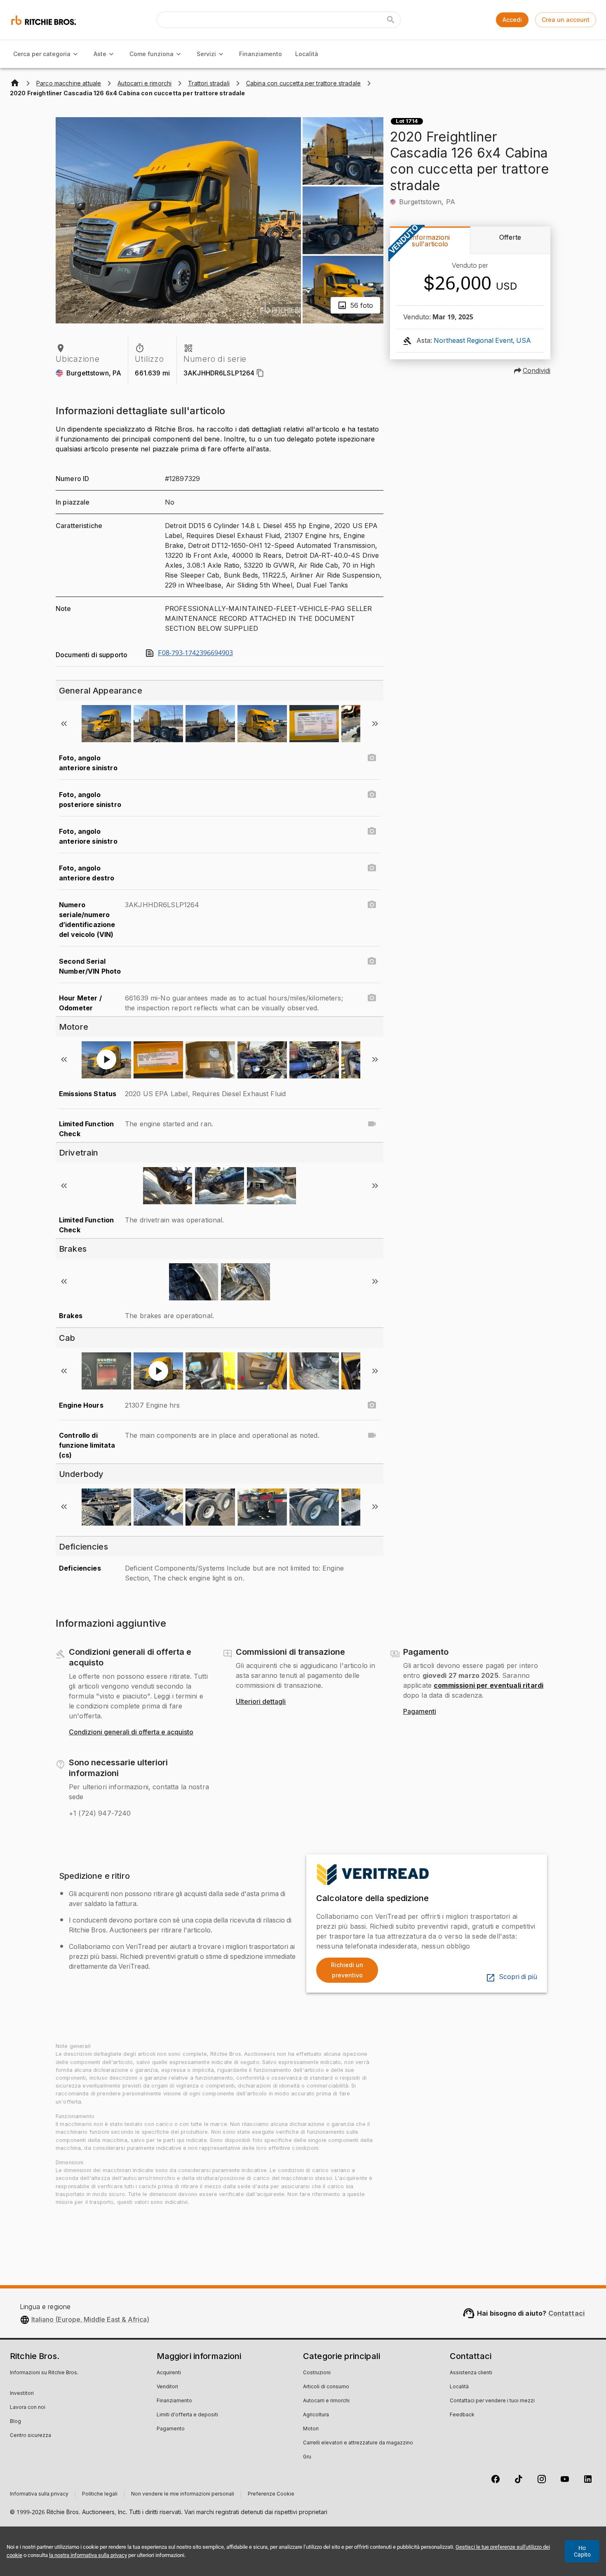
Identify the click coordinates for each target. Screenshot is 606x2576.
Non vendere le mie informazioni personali (183, 2494)
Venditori (167, 2387)
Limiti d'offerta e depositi (187, 2415)
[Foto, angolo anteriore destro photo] (372, 868)
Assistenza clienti (471, 2373)
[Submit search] (391, 20)
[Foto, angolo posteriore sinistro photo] (372, 795)
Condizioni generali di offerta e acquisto (131, 1732)
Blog (15, 2422)
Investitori (22, 2394)
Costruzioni (317, 2373)
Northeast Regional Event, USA (482, 341)
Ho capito (582, 2551)
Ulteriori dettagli (261, 1702)
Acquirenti (169, 2373)
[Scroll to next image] (375, 724)
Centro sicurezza (31, 2436)
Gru (307, 2457)
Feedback (462, 2415)
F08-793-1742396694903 (195, 653)
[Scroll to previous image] (64, 724)
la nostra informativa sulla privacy (88, 2555)
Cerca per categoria (42, 54)
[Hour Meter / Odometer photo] (372, 998)
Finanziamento (261, 54)
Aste (100, 54)
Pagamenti (420, 1712)
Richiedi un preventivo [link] (347, 1970)
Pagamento (171, 2429)
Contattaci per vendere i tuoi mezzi (492, 2401)
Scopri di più (518, 1977)
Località (307, 54)
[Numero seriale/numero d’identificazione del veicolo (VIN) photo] (372, 905)
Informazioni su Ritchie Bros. (44, 2373)
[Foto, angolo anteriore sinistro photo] (372, 758)
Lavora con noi (28, 2408)
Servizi (206, 54)
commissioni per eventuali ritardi (489, 1685)
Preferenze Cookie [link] (271, 2494)
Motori (311, 2429)
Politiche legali (100, 2494)
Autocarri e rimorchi (326, 2401)
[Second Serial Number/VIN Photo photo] (372, 961)
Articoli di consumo (326, 2387)
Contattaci (567, 2313)
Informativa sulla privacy (39, 2494)
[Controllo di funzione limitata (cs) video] (372, 1435)
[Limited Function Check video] (372, 1124)
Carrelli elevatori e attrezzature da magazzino (358, 2443)
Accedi (512, 20)
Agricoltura (316, 2415)
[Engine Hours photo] (372, 1405)
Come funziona (151, 54)
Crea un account (566, 20)
